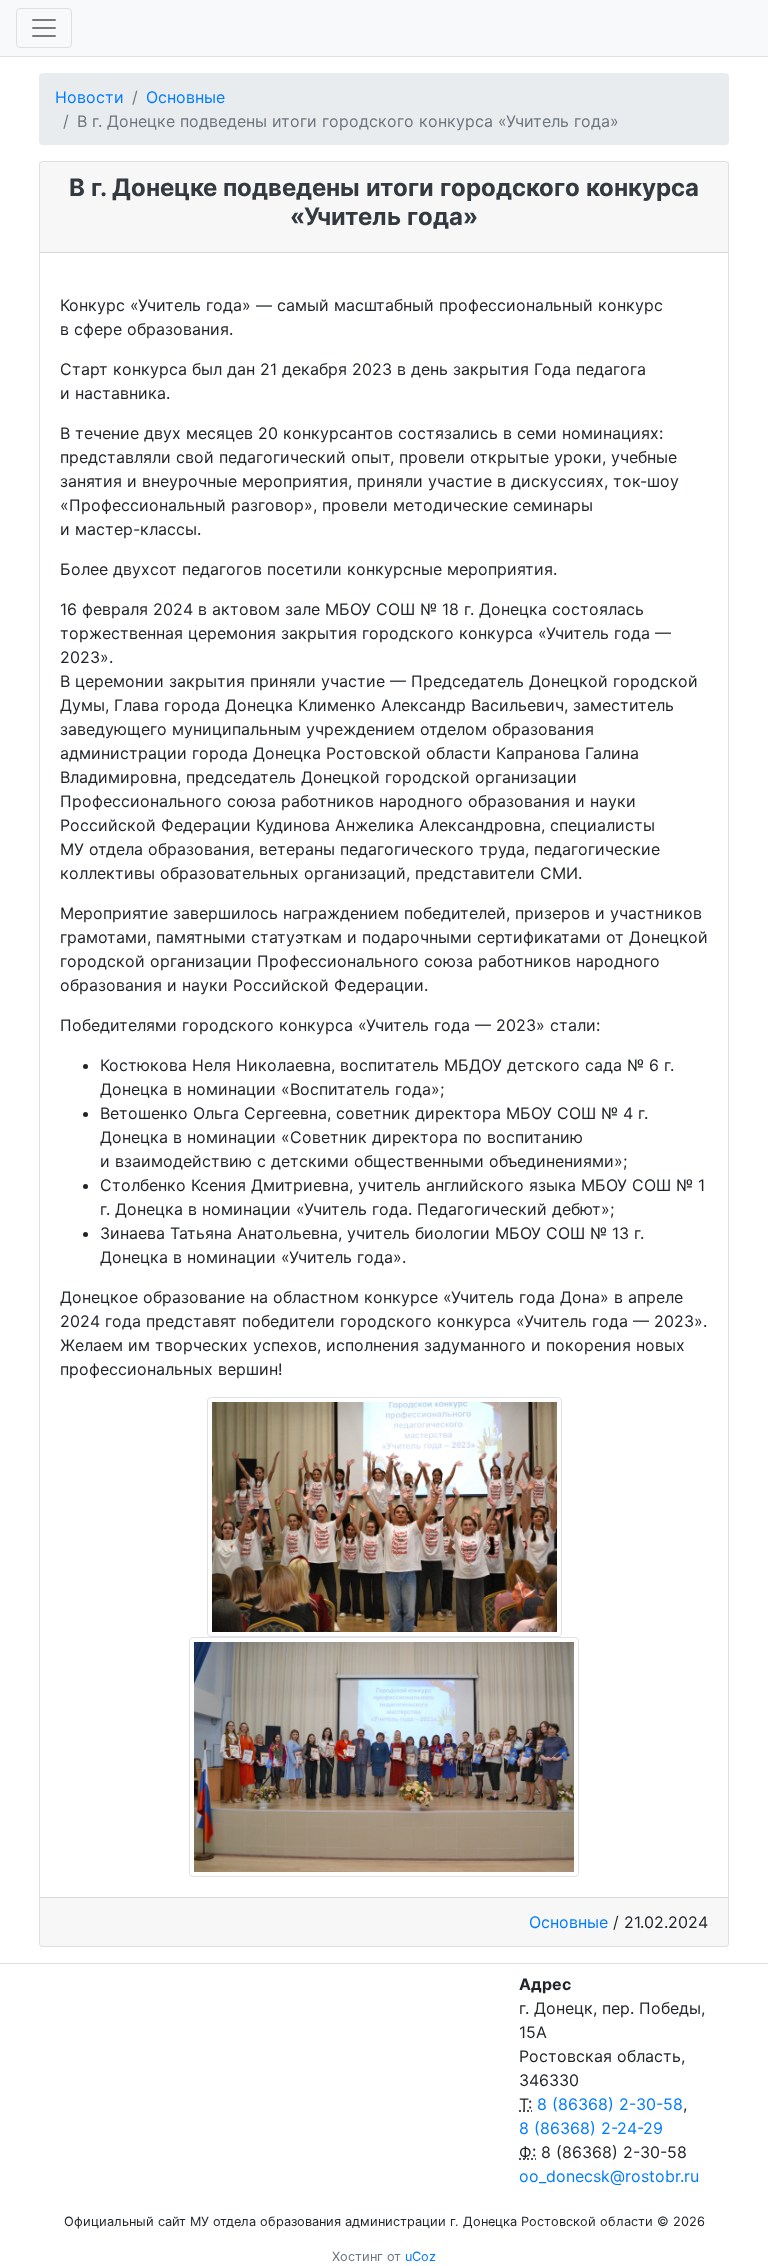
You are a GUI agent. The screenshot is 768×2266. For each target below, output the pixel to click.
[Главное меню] (44, 28)
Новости (89, 97)
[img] (384, 1517)
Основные (185, 97)
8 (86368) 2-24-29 (591, 2128)
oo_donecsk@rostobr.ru (609, 2176)
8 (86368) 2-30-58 (610, 2104)
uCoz (420, 2256)
